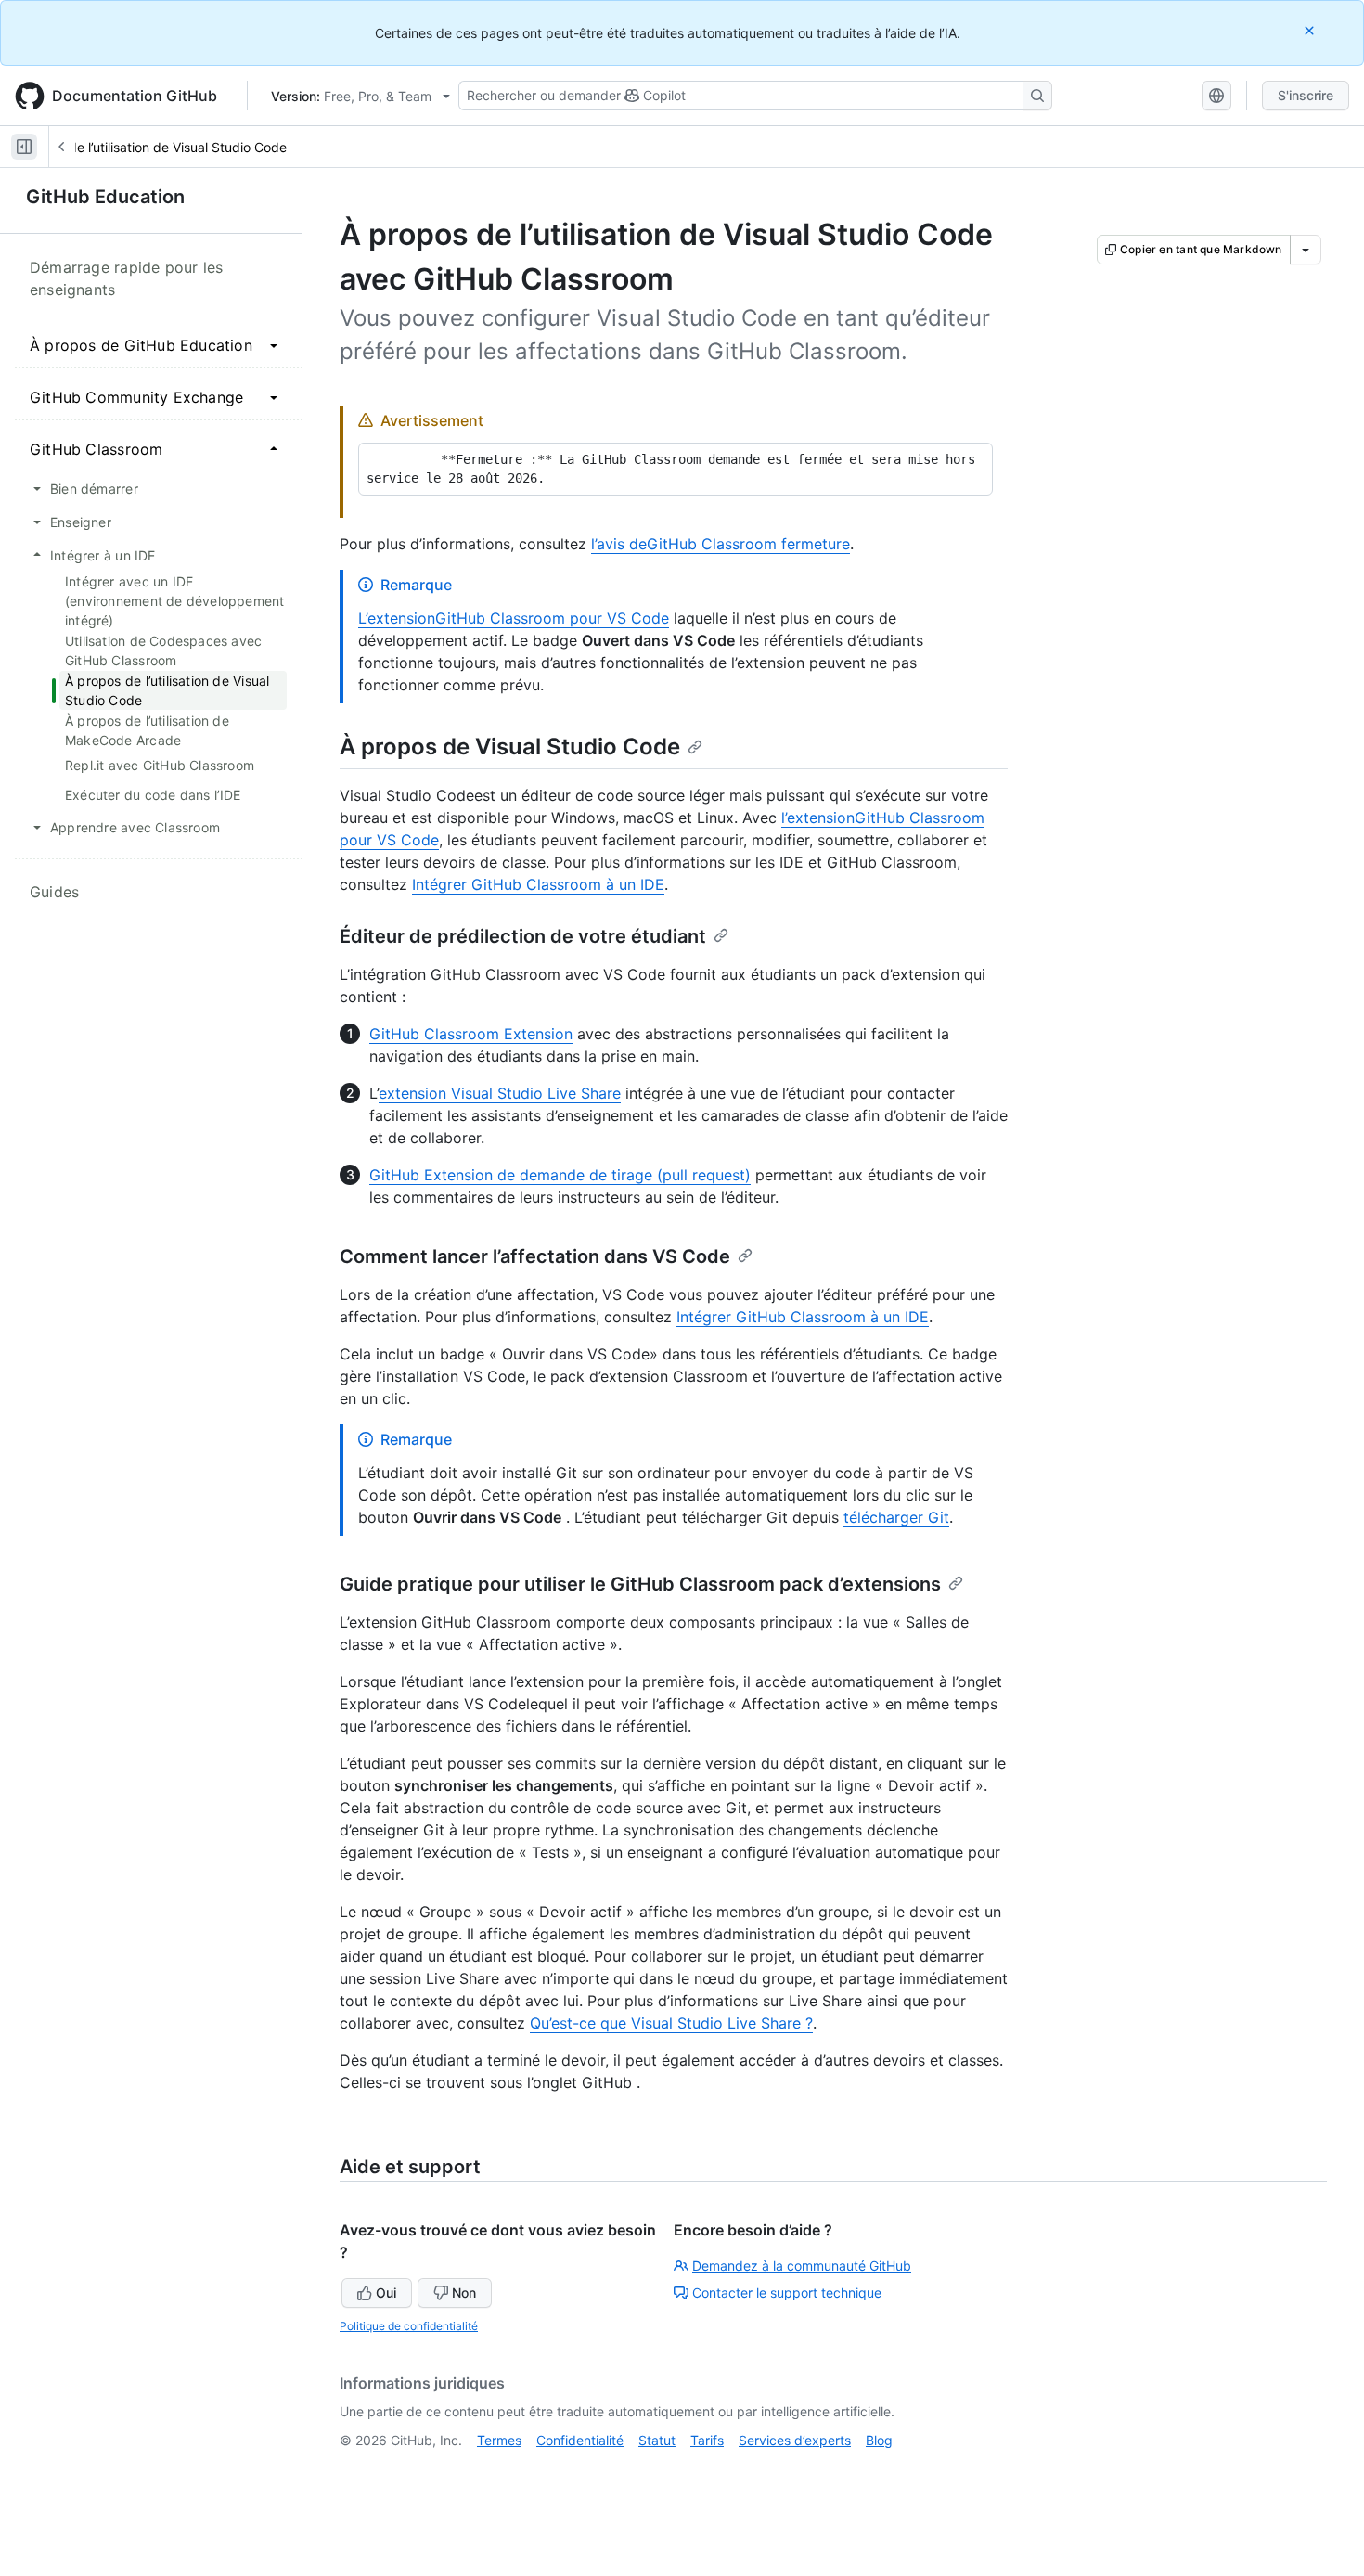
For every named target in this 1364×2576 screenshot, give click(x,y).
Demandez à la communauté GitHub (802, 2266)
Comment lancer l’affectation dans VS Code (535, 1256)
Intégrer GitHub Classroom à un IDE (538, 884)
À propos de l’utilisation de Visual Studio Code (148, 147)
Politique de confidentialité (409, 2326)
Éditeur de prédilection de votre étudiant (523, 936)
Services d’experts (795, 2440)
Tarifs (707, 2440)
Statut (657, 2440)
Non (464, 2293)
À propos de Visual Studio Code (510, 747)
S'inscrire (1306, 95)
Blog (879, 2440)
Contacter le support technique (787, 2293)
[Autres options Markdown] (1306, 250)
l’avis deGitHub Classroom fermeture (721, 544)
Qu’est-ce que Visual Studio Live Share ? (671, 2023)
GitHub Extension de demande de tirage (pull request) (560, 1175)
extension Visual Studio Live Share (500, 1093)
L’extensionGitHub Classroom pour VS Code (514, 618)
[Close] (1311, 30)
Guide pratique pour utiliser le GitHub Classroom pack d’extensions (640, 1584)
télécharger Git (896, 1517)
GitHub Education (105, 197)
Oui (386, 2293)
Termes (499, 2440)
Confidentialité (580, 2440)
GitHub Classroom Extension (471, 1034)
